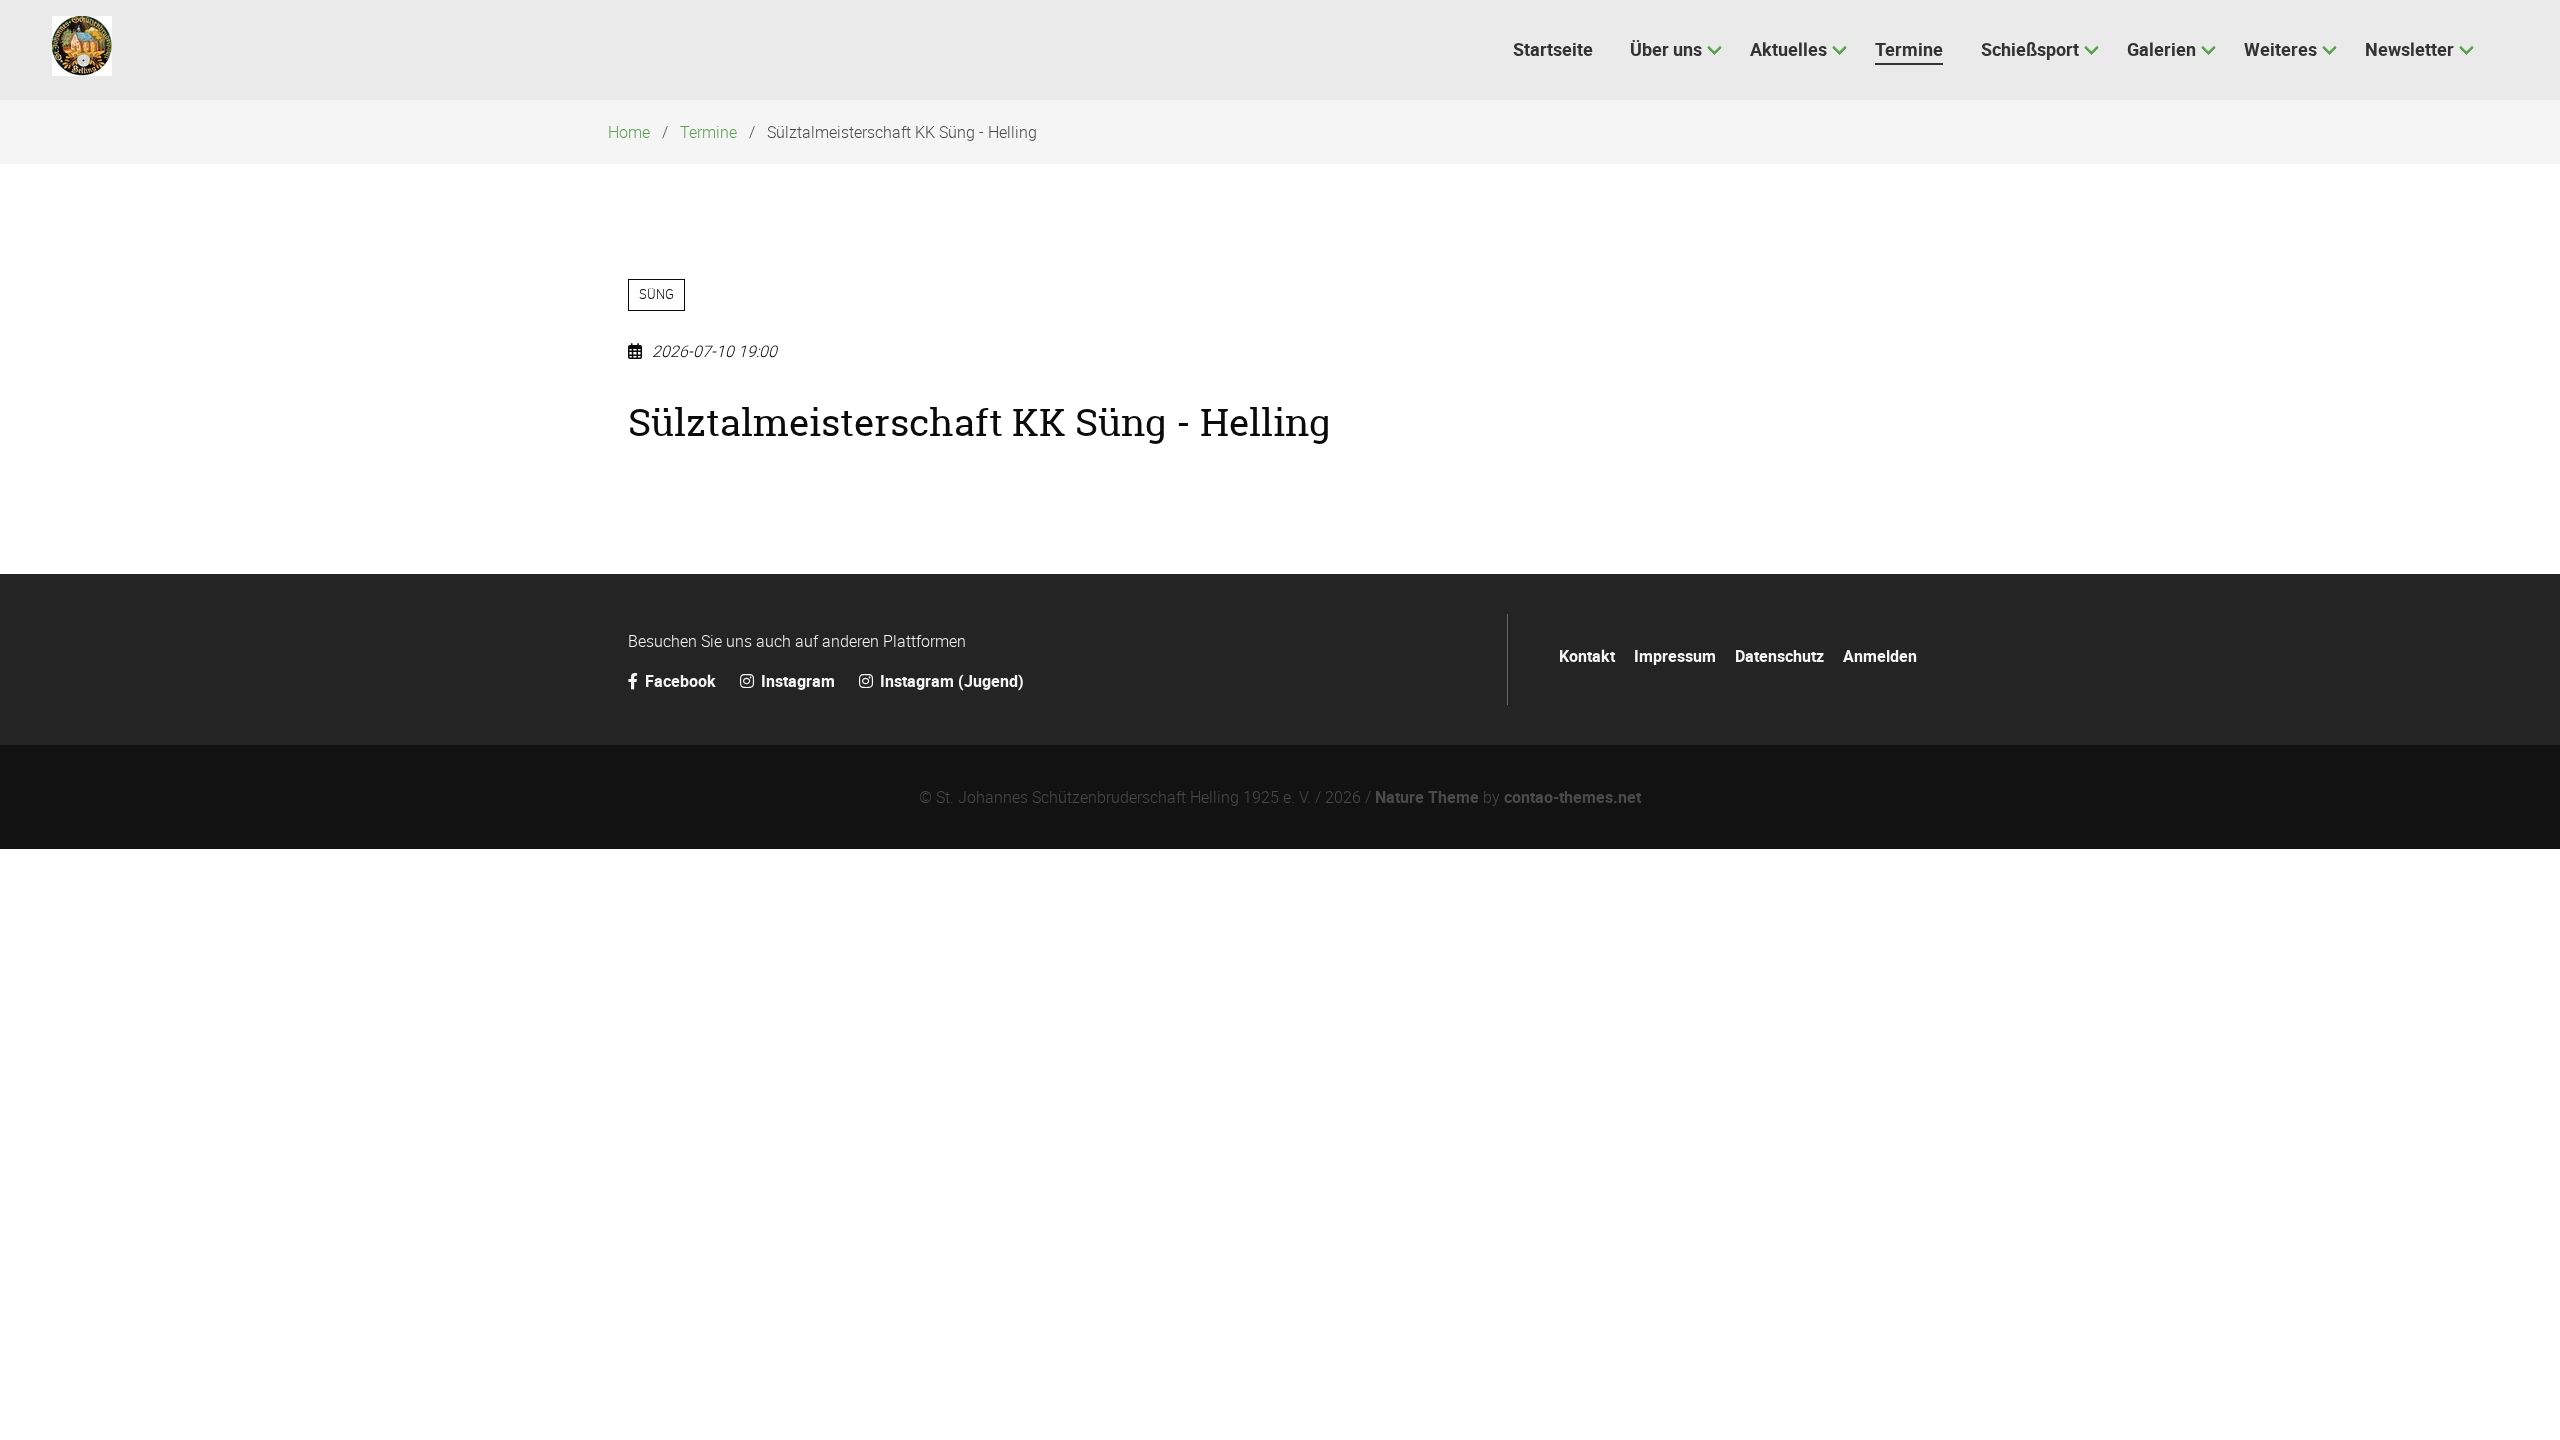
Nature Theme (1427, 797)
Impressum (1675, 656)
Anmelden (1880, 656)
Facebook (680, 681)
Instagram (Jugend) (950, 681)
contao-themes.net (1572, 797)
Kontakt (1587, 656)
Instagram (798, 681)
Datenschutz (1779, 656)
